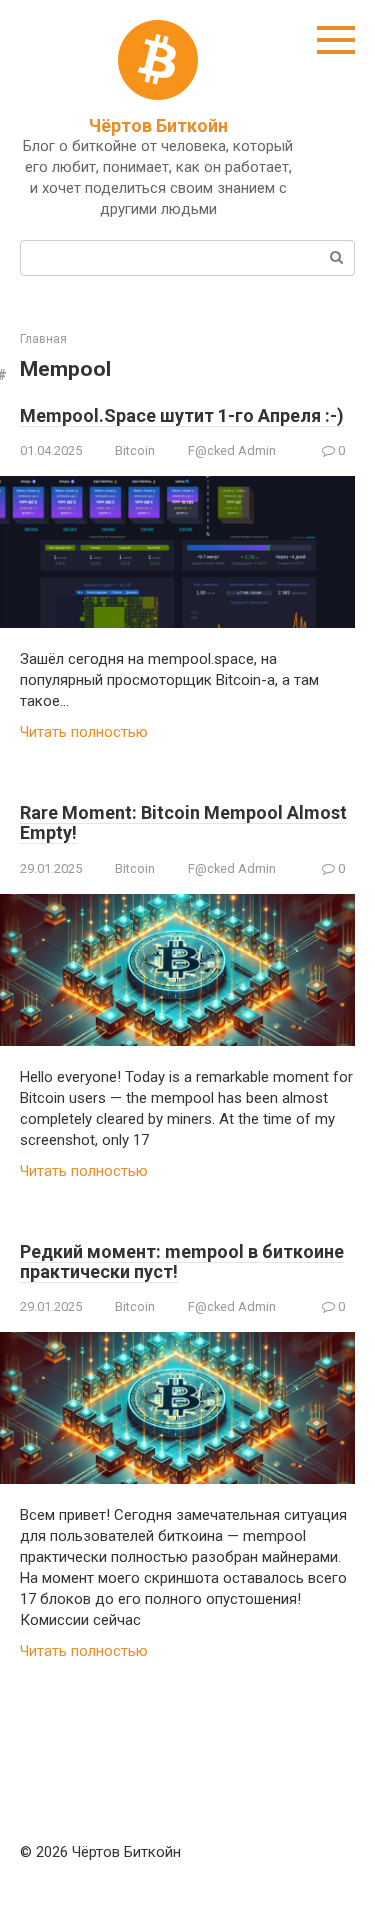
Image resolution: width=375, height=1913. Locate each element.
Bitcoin (135, 450)
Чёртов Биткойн (158, 125)
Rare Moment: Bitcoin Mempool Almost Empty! (183, 822)
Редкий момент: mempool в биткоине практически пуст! (182, 1261)
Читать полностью (84, 732)
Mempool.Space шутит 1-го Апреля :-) (182, 415)
